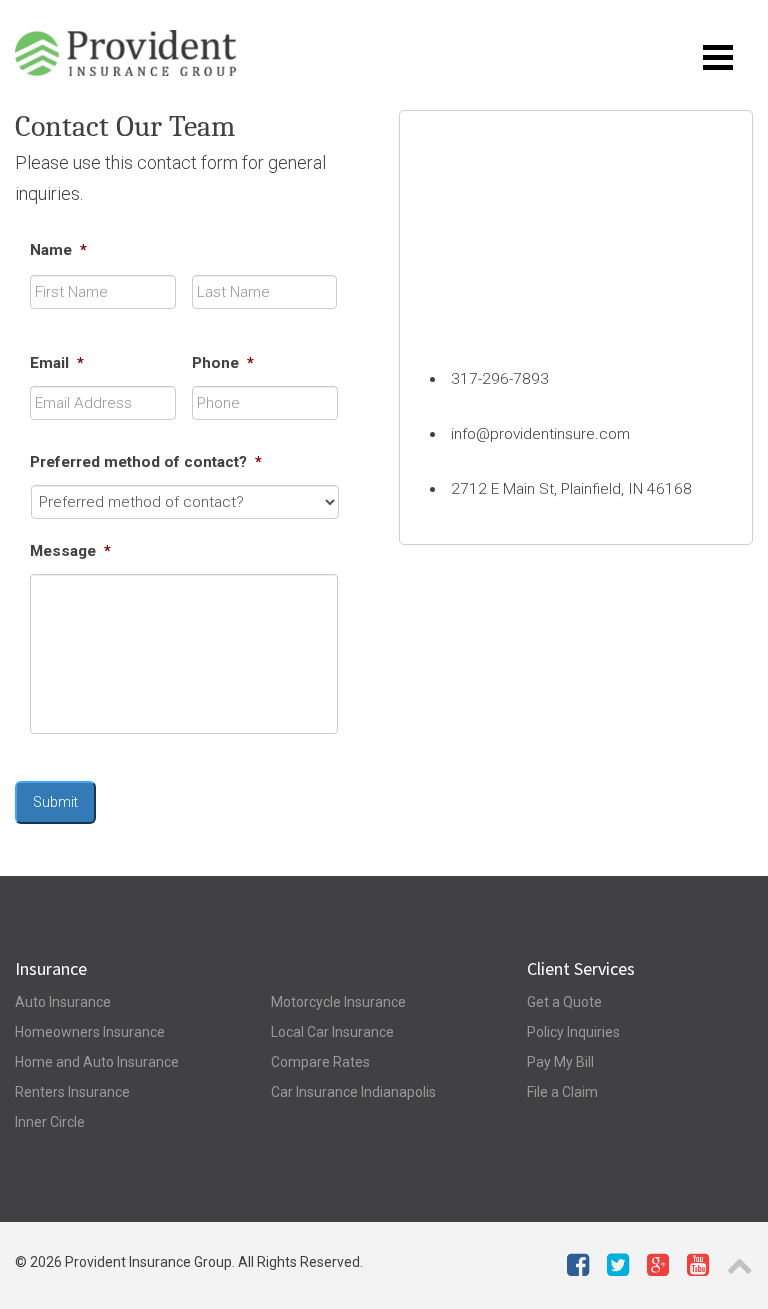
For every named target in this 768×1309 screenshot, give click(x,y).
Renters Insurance (72, 1092)
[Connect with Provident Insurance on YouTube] (698, 1269)
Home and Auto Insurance (97, 1062)
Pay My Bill (560, 1062)
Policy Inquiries (573, 1032)
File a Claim (562, 1092)
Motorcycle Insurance (338, 1002)
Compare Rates (320, 1062)
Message (70, 551)
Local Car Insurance (332, 1032)
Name (58, 250)
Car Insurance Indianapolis (353, 1092)
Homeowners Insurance (90, 1032)
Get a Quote (564, 1002)
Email (57, 363)
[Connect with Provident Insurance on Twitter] (618, 1269)
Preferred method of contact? (146, 462)
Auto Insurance (63, 1002)
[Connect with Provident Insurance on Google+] (658, 1269)
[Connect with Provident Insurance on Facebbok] (578, 1269)
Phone (223, 363)
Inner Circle (50, 1122)
